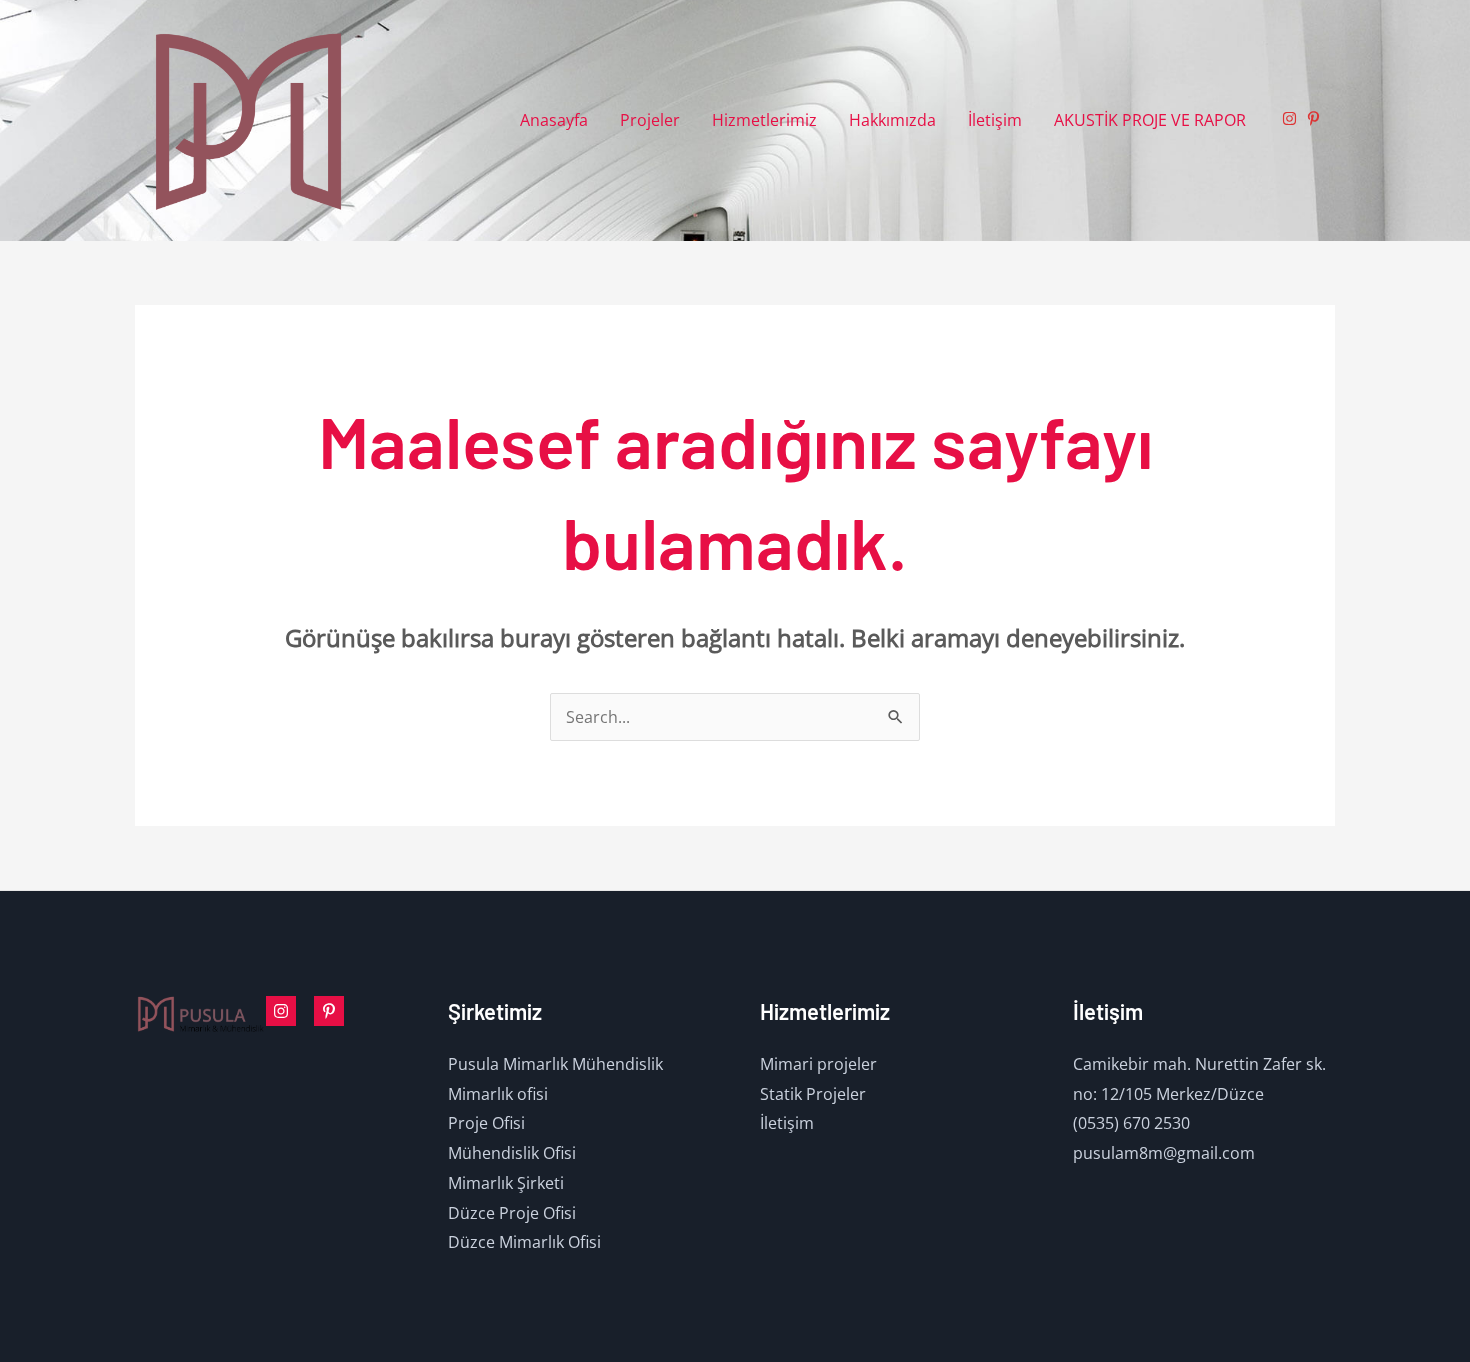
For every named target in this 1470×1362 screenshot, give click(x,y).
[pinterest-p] (1316, 118)
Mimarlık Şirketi (506, 1183)
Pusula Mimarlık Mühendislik (555, 1064)
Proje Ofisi (486, 1123)
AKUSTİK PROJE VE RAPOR (1150, 120)
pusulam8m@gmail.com (1164, 1153)
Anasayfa (554, 120)
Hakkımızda (892, 120)
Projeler (650, 120)
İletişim (995, 120)
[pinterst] (329, 1011)
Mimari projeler (818, 1064)
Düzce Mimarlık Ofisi (524, 1242)
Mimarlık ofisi (498, 1094)
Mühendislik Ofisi (512, 1153)
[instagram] (1292, 118)
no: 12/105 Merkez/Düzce (1168, 1094)
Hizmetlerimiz (764, 120)
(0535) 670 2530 (1131, 1123)
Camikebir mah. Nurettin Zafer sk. (1199, 1064)
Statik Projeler (813, 1094)
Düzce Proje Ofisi (512, 1213)
